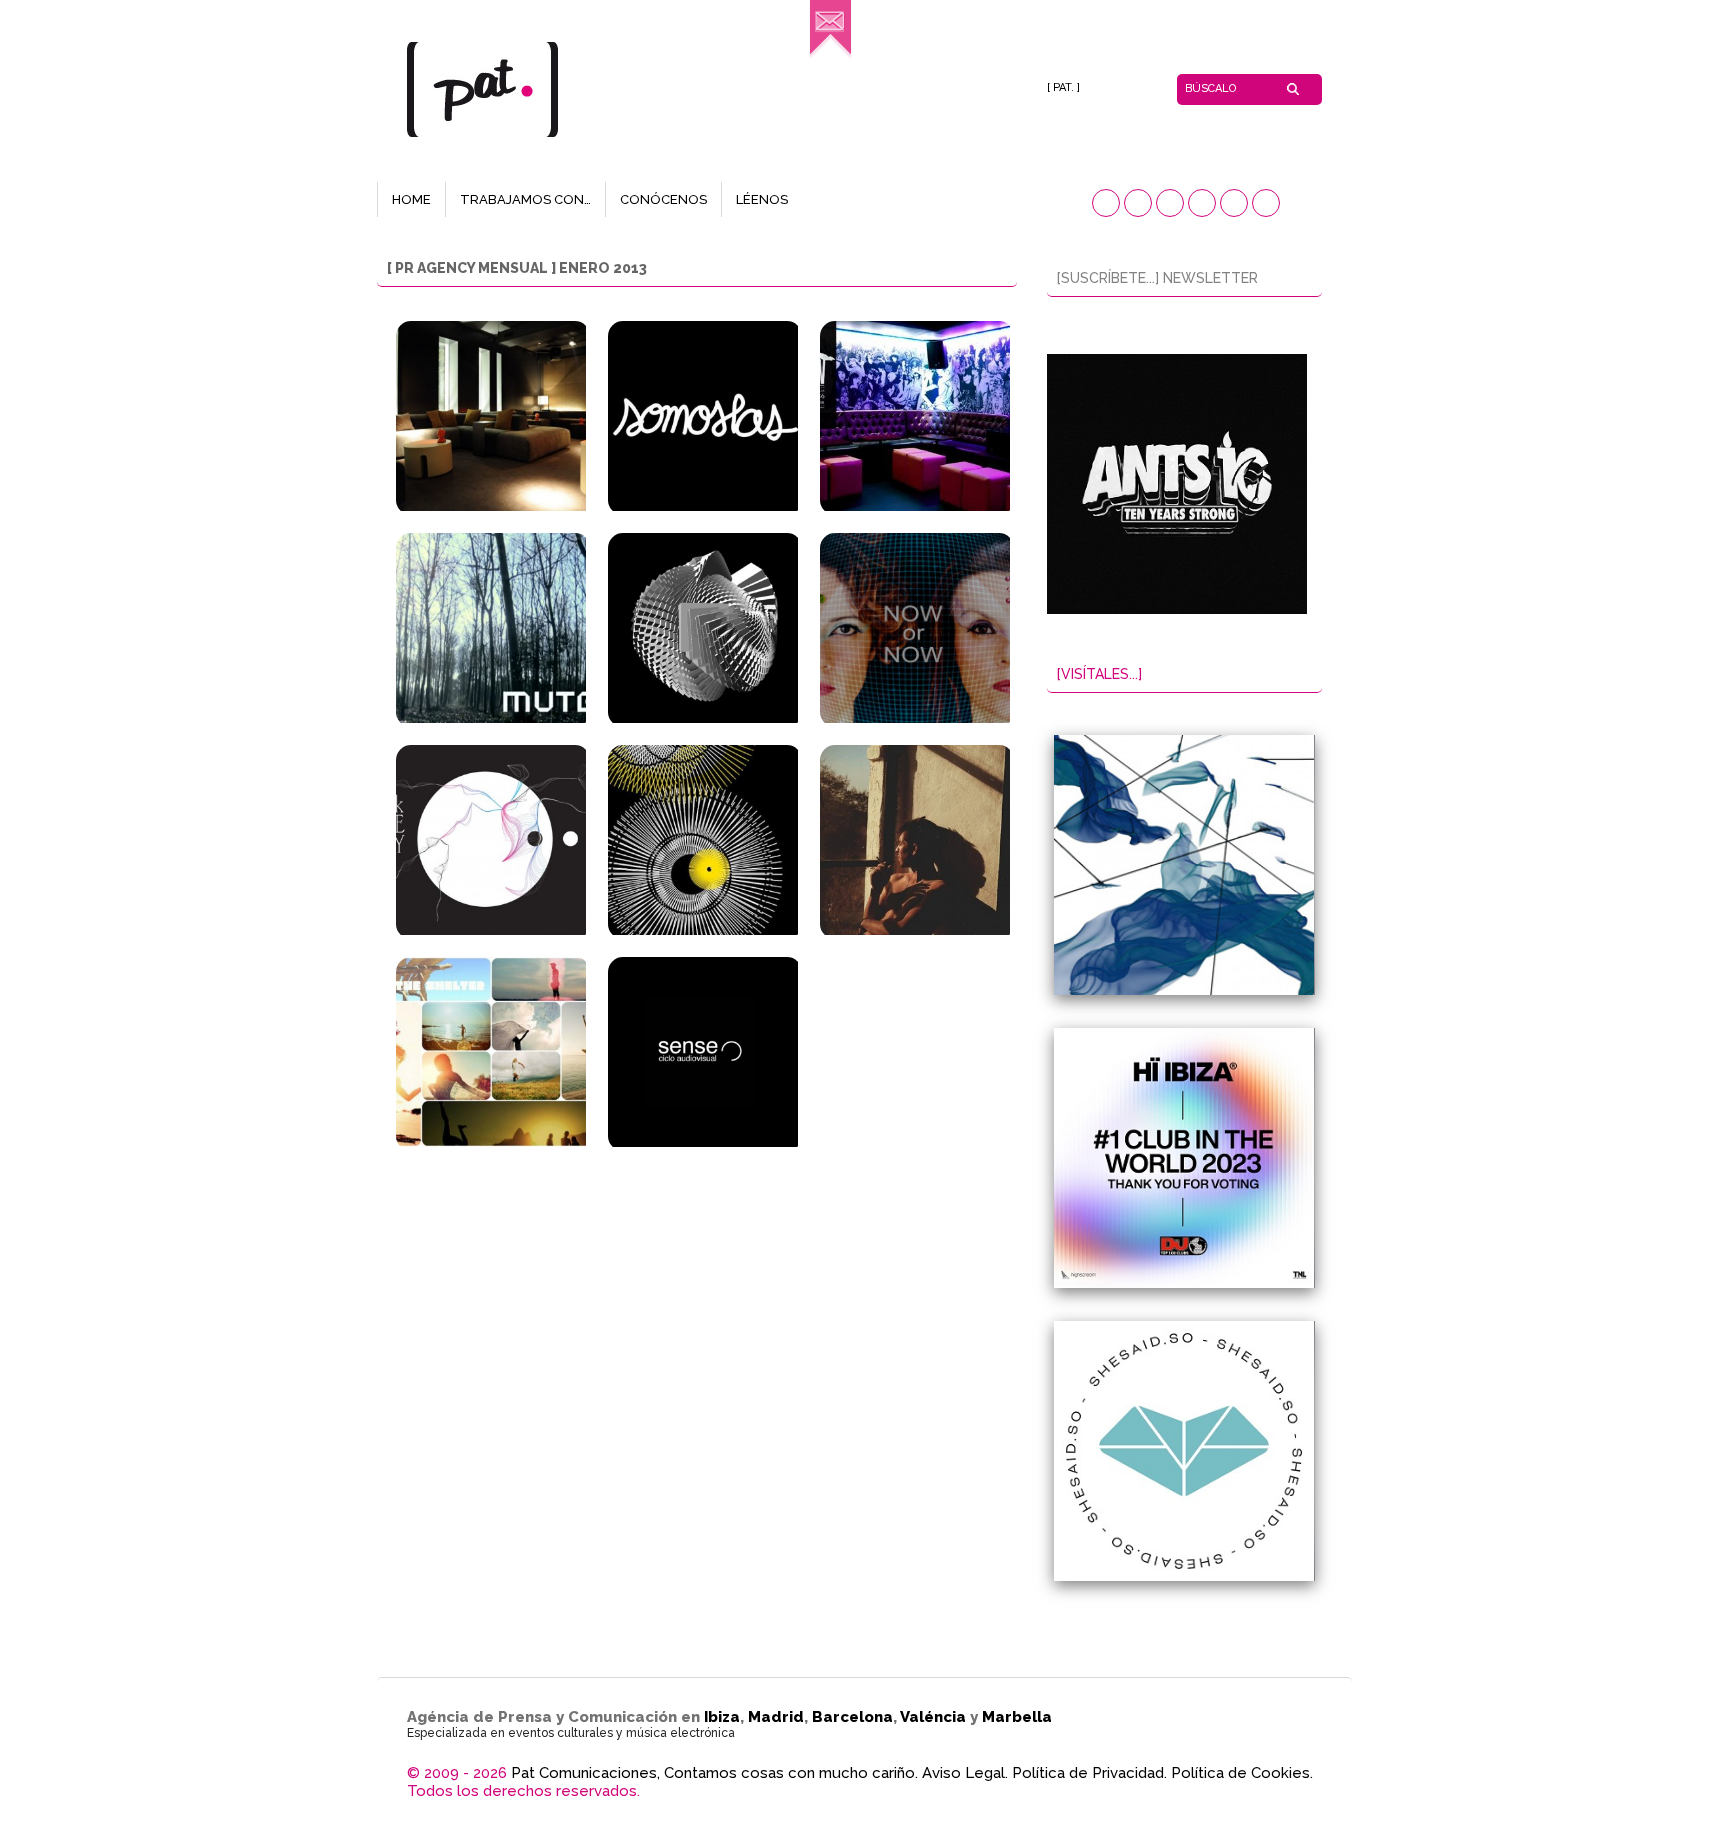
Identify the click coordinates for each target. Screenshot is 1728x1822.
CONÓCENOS (663, 199)
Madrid (776, 1717)
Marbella (1017, 1717)
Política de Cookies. (1242, 1773)
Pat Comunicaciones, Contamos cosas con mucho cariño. (714, 1773)
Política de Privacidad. (1089, 1773)
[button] (1106, 203)
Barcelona (852, 1717)
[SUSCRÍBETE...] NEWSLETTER (1157, 278)
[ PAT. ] (1063, 87)
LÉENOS (762, 199)
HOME (411, 199)
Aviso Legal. (965, 1773)
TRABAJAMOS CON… (525, 199)
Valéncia (933, 1717)
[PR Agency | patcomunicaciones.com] (830, 55)
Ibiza (722, 1717)
